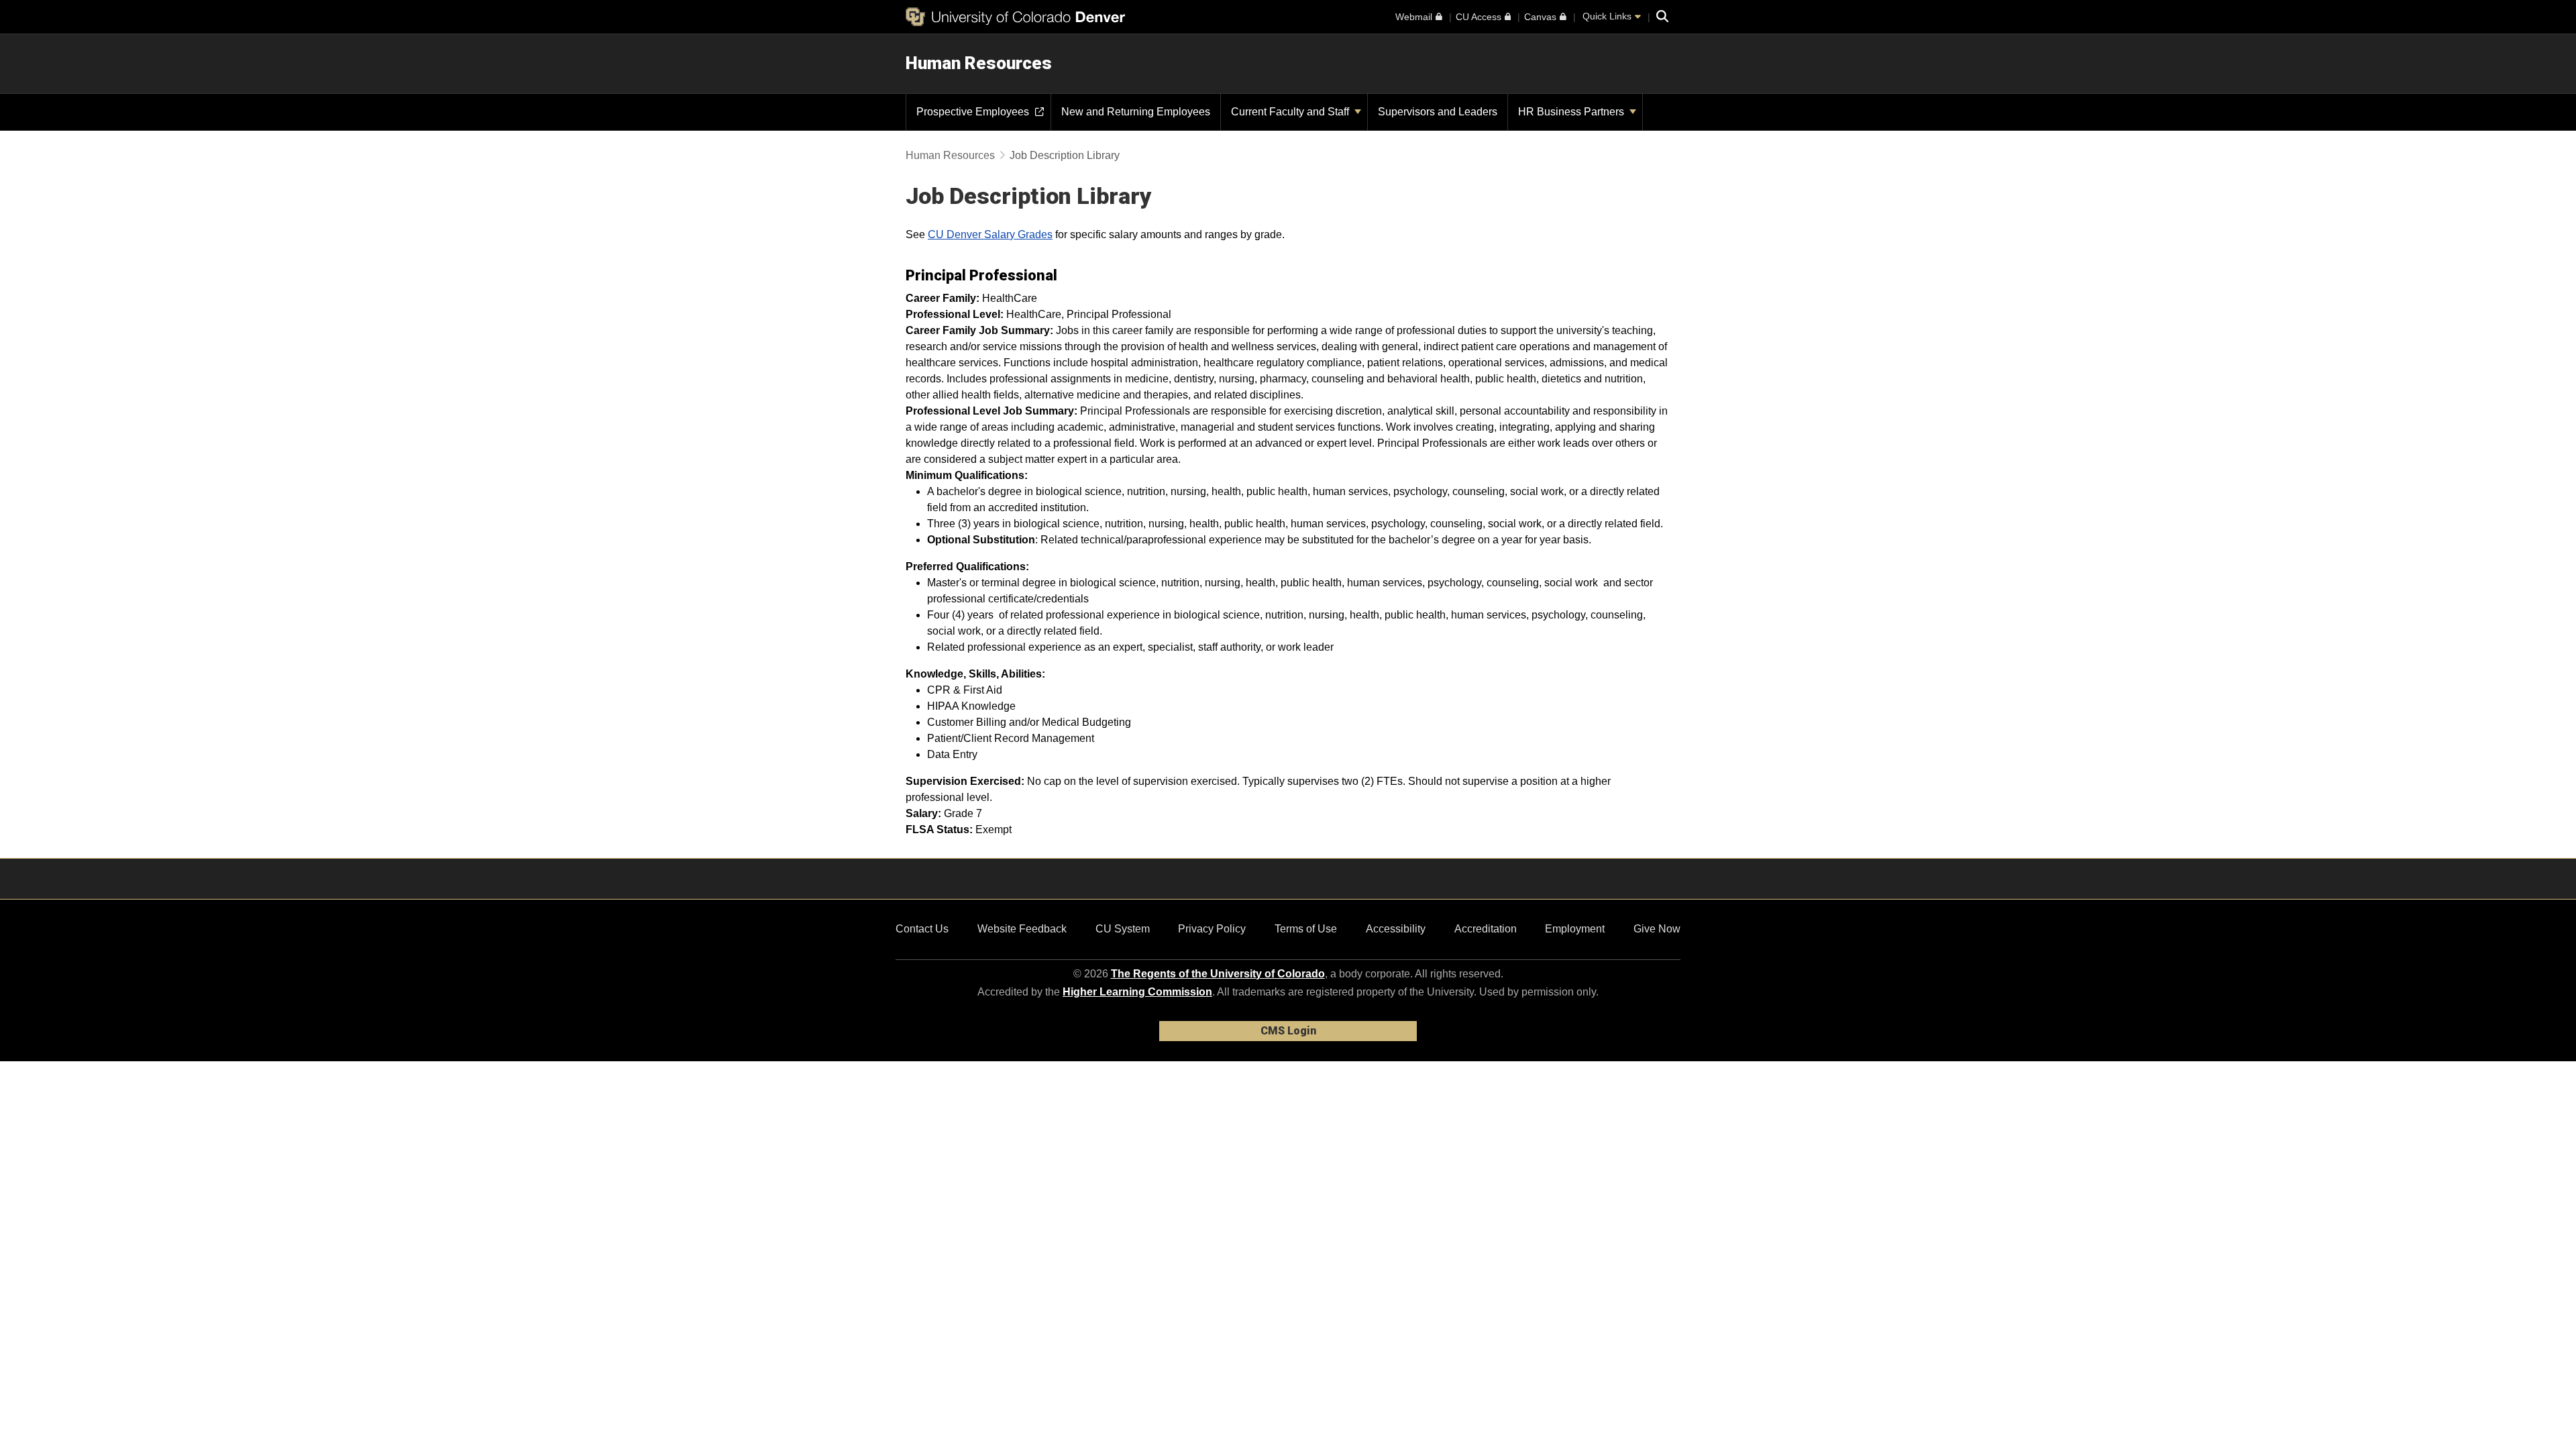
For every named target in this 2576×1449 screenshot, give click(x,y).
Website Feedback (1022, 929)
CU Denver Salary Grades (990, 234)
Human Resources (979, 63)
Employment (1575, 929)
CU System (1123, 929)
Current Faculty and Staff (1291, 112)
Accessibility (1396, 929)
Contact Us (922, 929)
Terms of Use (1306, 929)
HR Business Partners (1572, 112)
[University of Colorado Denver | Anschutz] (1015, 17)
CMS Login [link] (1288, 1031)
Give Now (1657, 929)
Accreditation (1486, 929)
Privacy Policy (1212, 929)
